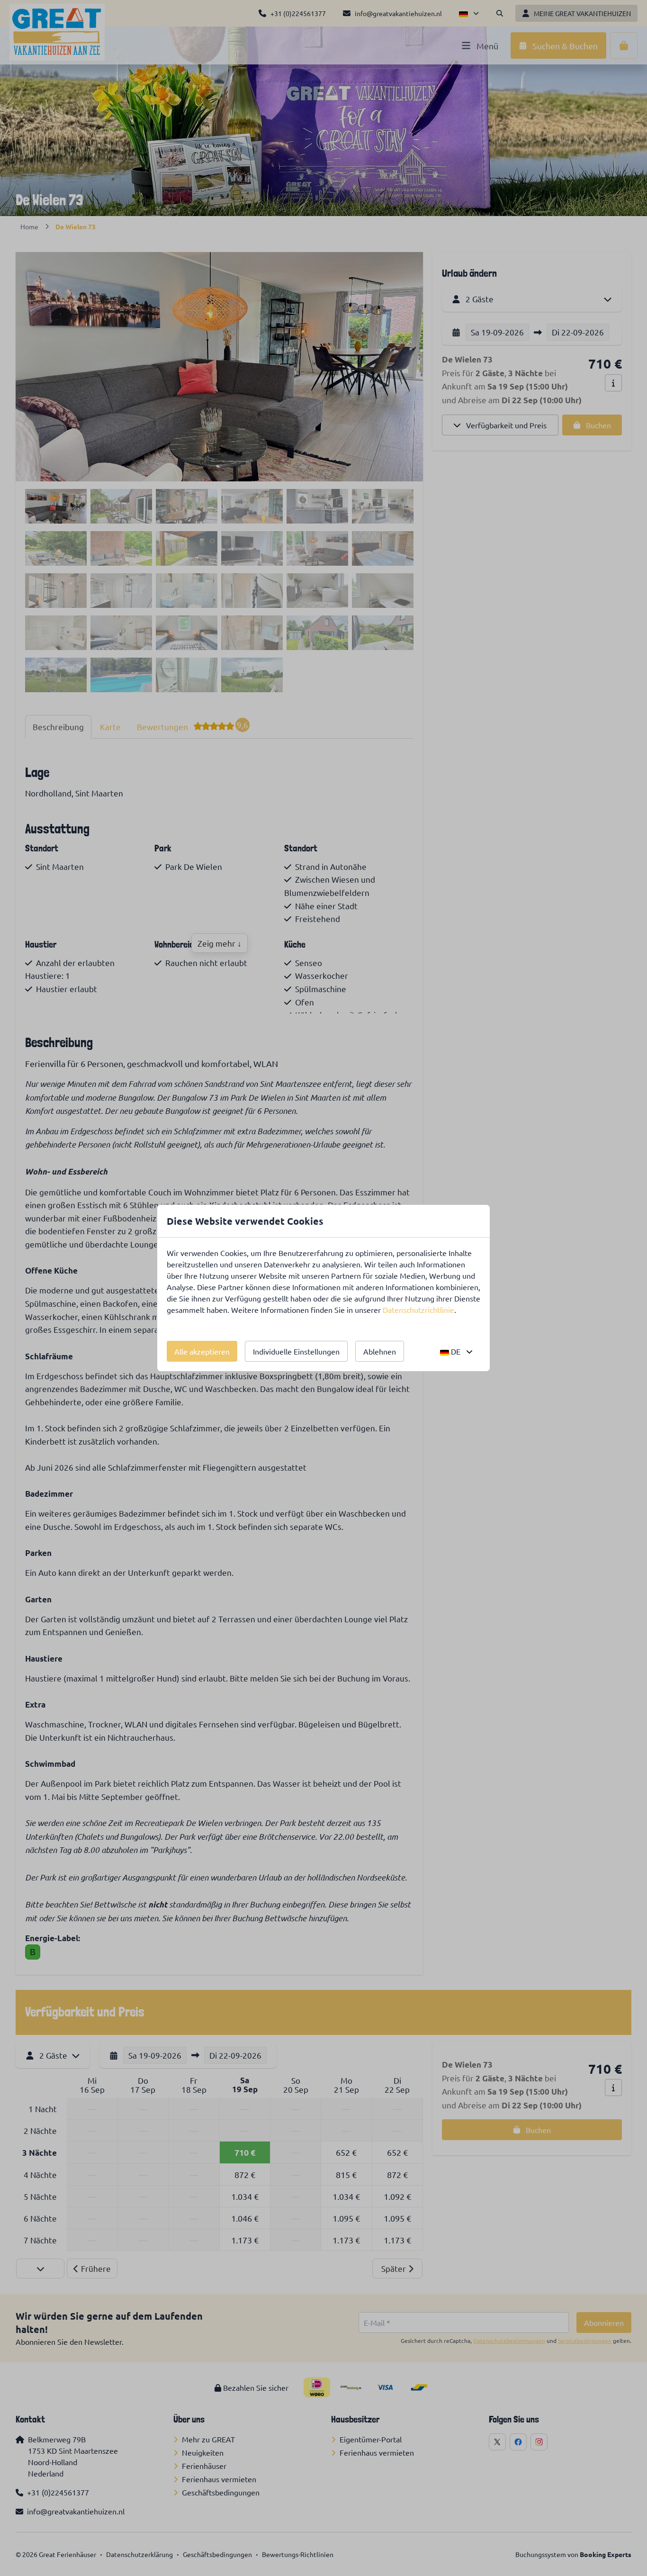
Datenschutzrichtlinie (418, 1310)
